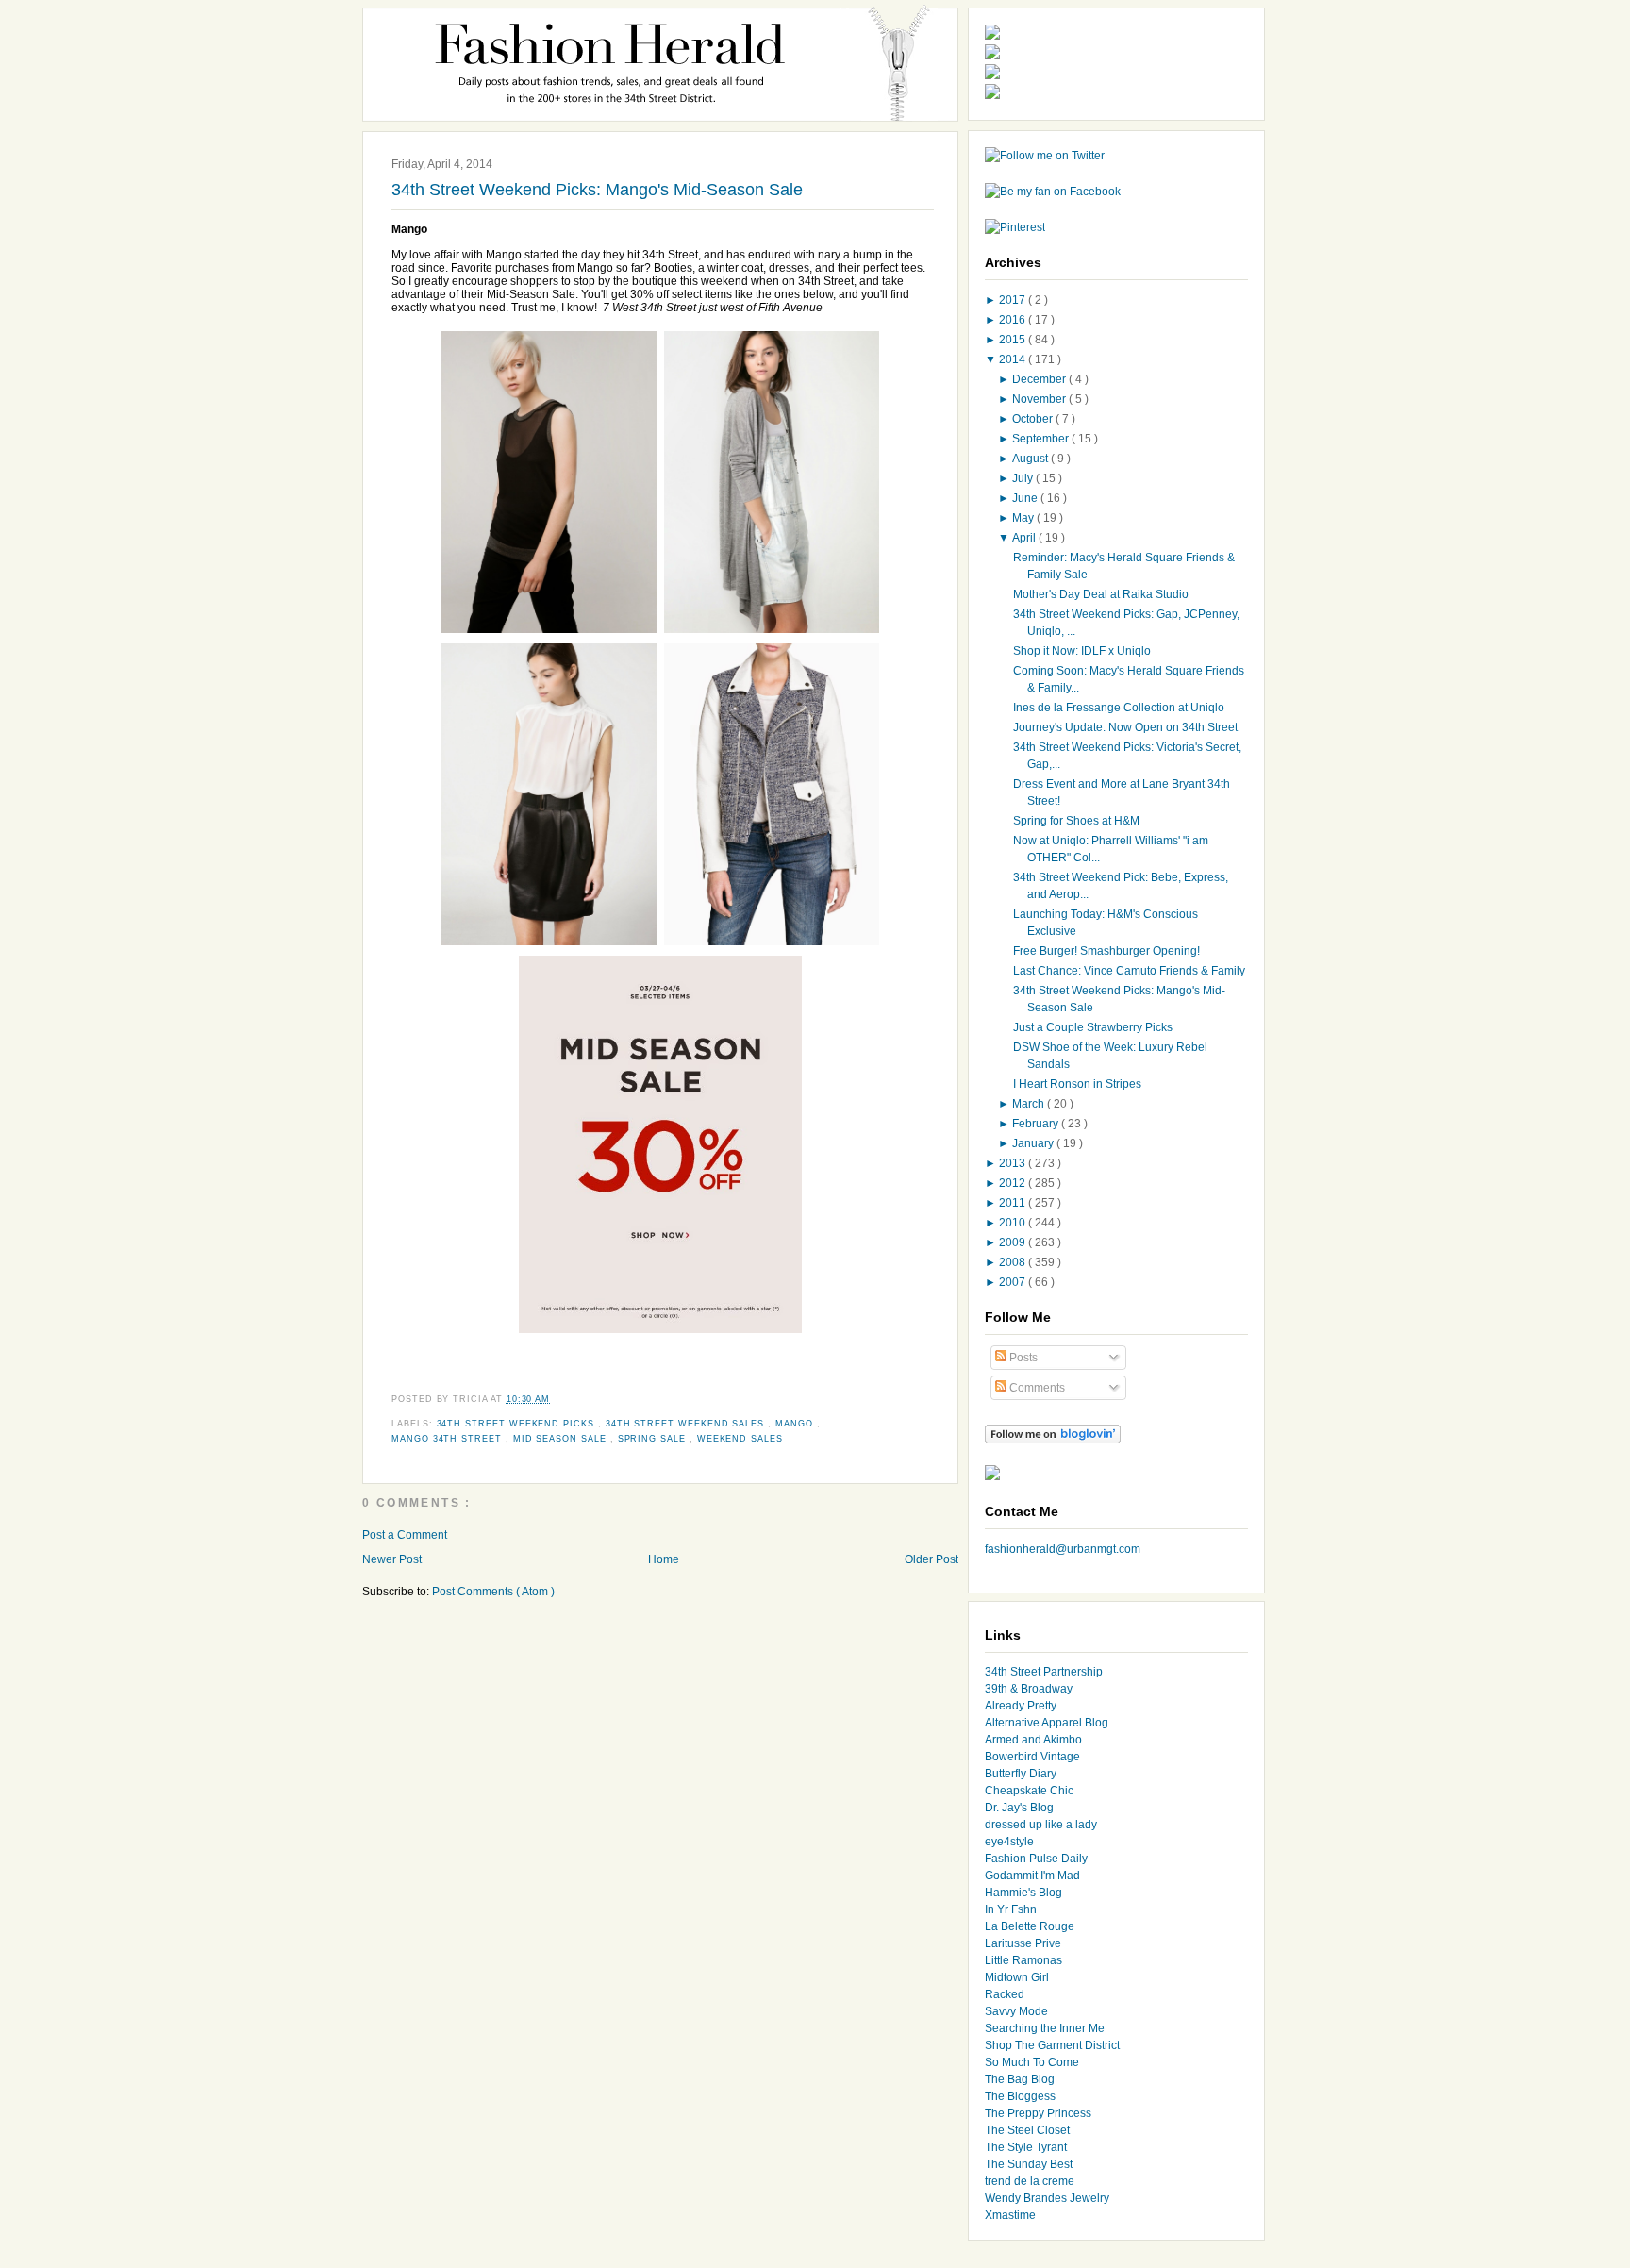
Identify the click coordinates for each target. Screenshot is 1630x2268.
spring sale (654, 1439)
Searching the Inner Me (1045, 2028)
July (1024, 478)
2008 (1014, 1262)
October (1034, 419)
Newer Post (392, 1559)
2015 (1014, 340)
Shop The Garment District (1052, 2045)
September (1042, 439)
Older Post (931, 1559)
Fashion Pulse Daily (1036, 1859)
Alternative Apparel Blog (1047, 1723)
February (1037, 1124)
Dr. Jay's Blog (1019, 1808)
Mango (796, 1424)
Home (664, 1559)
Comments (1036, 1388)
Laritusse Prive (1023, 1943)
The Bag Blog (1020, 2079)
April (1025, 538)
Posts (1022, 1358)
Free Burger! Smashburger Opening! (1106, 951)
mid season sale (562, 1439)
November (1040, 399)
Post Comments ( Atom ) (493, 1592)
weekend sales (740, 1439)
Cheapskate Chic (1029, 1791)
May (1024, 518)
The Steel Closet (1027, 2130)
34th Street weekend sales (687, 1424)
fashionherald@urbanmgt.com (1063, 1549)
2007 (1014, 1282)
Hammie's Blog (1023, 1893)
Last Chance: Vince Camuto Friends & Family (1129, 971)
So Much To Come (1032, 2062)
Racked (1005, 1994)
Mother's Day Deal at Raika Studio (1101, 594)
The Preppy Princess (1038, 2113)
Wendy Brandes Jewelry (1047, 2198)
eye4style (1009, 1842)
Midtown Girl (1017, 1977)
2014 (1014, 359)
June (1026, 498)
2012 (1014, 1183)
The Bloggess (1020, 2096)
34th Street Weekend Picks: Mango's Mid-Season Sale (597, 190)
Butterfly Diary (1021, 1774)
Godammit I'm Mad (1032, 1876)
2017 (1014, 300)
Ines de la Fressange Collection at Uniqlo (1119, 708)
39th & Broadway (1029, 1689)
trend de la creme (1030, 2181)
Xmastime (1010, 2215)
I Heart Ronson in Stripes (1077, 1084)
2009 (1014, 1242)
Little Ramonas (1023, 1960)
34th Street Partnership (1044, 1672)
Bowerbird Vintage (1032, 1757)
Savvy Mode (1016, 2011)
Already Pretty (1021, 1706)
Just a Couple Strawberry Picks (1093, 1027)
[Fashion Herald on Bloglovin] (1053, 1440)
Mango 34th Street (449, 1439)
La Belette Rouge (1030, 1926)
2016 (1014, 320)
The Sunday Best (1029, 2164)
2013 (1014, 1163)
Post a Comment (405, 1535)
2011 (1014, 1203)
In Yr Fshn (1011, 1909)
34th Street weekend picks (517, 1424)
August (1031, 459)
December (1040, 379)
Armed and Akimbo (1033, 1740)
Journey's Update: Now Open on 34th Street (1125, 727)
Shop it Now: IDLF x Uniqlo (1082, 651)
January (1034, 1143)
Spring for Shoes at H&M (1076, 821)
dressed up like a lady (1041, 1825)
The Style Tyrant (1026, 2147)
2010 (1014, 1223)
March (1030, 1104)
